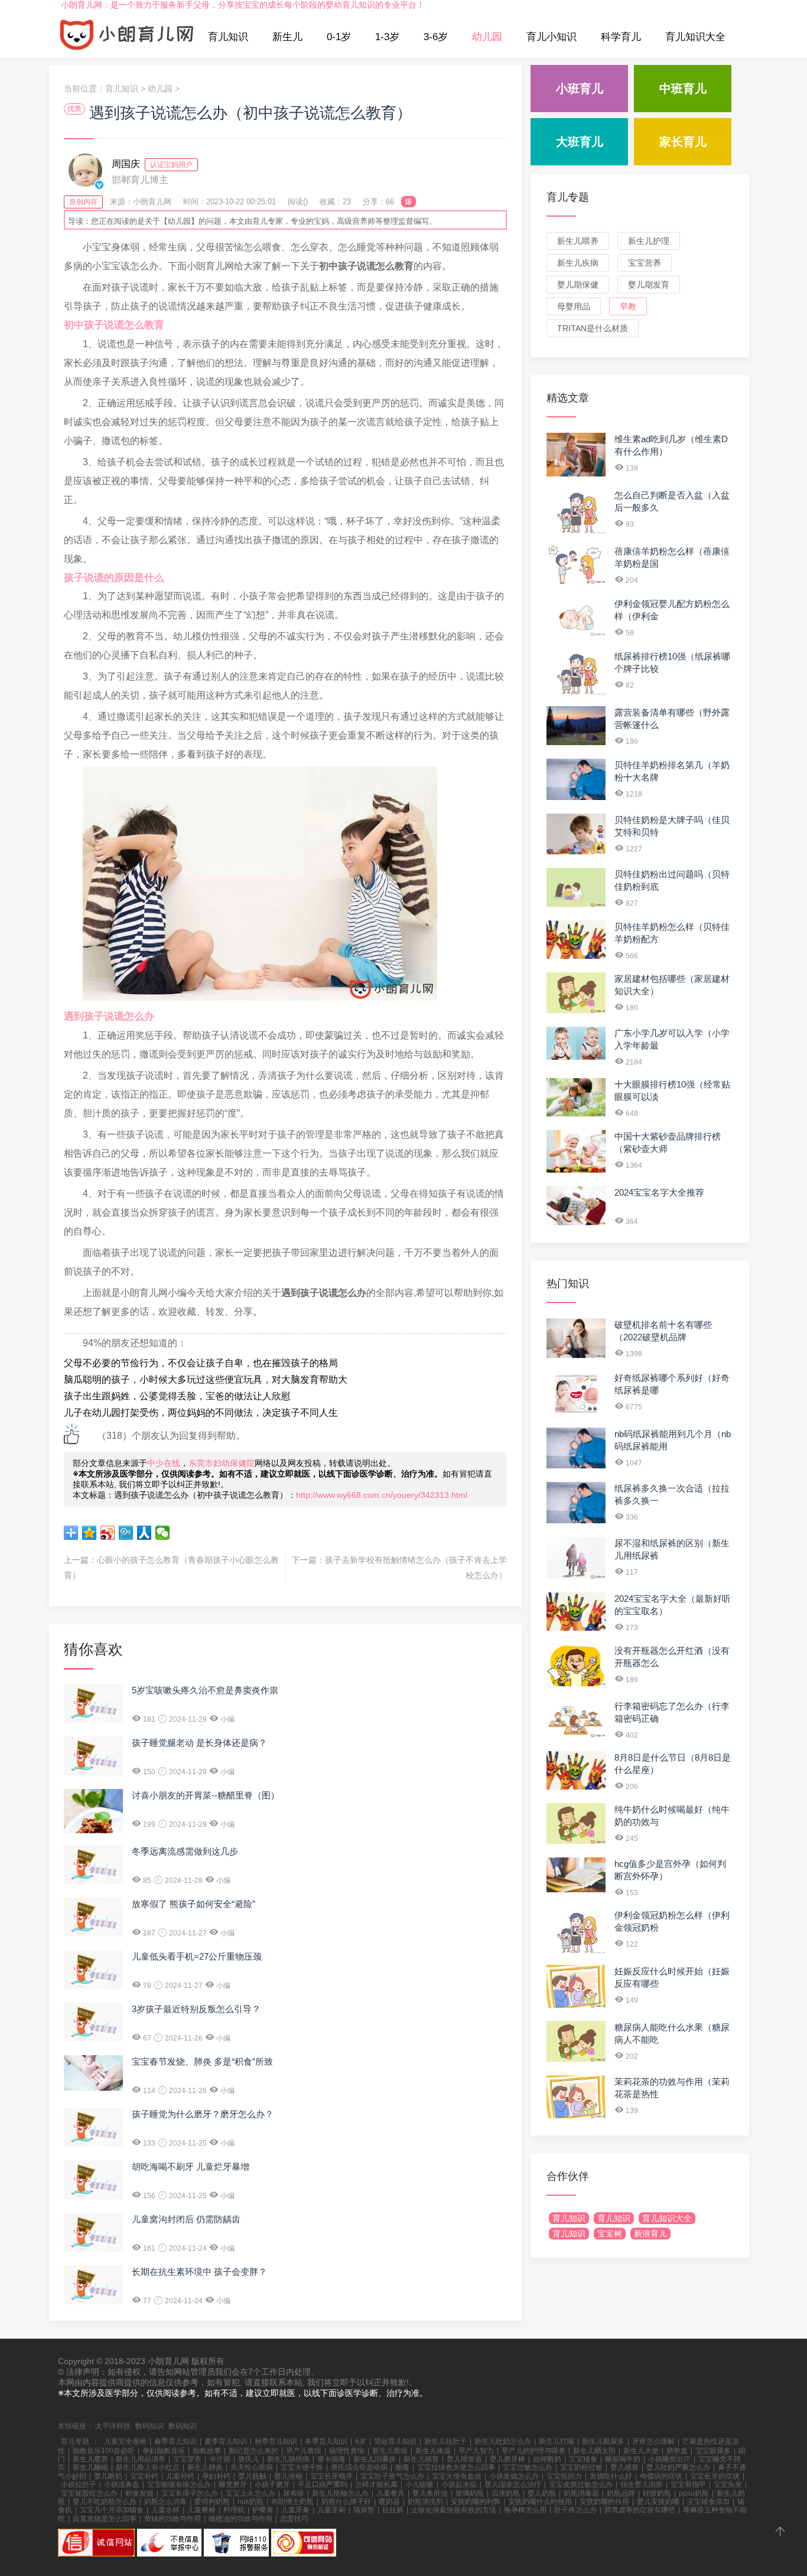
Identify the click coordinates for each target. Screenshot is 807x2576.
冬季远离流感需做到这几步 (185, 1851)
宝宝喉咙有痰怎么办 (179, 2484)
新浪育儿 (650, 2234)
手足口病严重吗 (323, 2484)
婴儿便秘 (288, 2476)
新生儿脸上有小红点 (148, 2467)
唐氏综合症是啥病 (359, 2467)
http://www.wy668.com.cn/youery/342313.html (382, 1495)
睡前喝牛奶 (623, 2459)
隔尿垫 (364, 2510)
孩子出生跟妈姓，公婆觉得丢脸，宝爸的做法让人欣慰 (177, 1396)
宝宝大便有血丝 (457, 2476)
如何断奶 (547, 2459)
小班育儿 (580, 89)
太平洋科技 (113, 2426)
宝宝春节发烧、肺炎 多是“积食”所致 (202, 2061)
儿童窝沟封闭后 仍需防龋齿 (186, 2219)
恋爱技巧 (294, 2519)
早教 (628, 306)
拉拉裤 (393, 2510)
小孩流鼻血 (122, 2484)
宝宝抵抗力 (564, 2476)
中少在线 (164, 1463)
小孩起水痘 (459, 2484)
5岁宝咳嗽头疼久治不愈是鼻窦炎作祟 (205, 1690)
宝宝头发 (728, 2484)
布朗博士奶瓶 (292, 2502)
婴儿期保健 (578, 285)
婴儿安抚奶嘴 (658, 2502)
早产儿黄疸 (304, 2451)
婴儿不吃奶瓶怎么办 (105, 2502)
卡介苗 (220, 2459)
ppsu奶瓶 (694, 2493)
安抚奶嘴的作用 (604, 2502)
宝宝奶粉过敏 (581, 2467)
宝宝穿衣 (187, 2459)
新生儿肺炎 (205, 2467)
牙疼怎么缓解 (653, 2441)
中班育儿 (683, 89)
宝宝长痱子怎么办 (190, 2493)
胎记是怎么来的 (253, 2451)
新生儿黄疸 (390, 2451)
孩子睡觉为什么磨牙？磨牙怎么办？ (203, 2114)
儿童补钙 (180, 2476)
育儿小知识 (551, 37)
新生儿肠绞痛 (288, 2459)
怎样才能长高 (376, 2484)
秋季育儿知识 (276, 2441)
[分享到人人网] (144, 1533)
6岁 (361, 2441)
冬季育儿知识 (326, 2441)
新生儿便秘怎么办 (340, 2493)
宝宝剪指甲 (688, 2484)
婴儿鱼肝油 (430, 2493)
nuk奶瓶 (250, 2502)
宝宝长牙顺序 (331, 2476)
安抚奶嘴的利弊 (476, 2502)
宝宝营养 (645, 263)
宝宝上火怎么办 (250, 2493)
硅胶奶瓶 (657, 2493)
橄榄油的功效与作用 (240, 2519)
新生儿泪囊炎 (375, 2459)
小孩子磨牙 (272, 2484)
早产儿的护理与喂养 (533, 2451)
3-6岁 (436, 37)
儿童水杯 (165, 2510)
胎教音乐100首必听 (104, 2451)
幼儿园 (487, 37)
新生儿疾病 (578, 263)
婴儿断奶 (108, 2476)
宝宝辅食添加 (708, 2502)
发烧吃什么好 (611, 2476)
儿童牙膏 (295, 2510)
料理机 (234, 2510)
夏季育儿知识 (226, 2441)
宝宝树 (610, 2234)
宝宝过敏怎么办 (528, 2467)
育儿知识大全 (695, 37)
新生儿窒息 (90, 2459)
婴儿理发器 (464, 2459)
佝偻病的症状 (661, 2476)
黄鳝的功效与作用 (173, 2519)
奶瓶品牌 (621, 2493)
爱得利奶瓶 (212, 2502)
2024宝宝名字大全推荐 (659, 1192)
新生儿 (287, 37)
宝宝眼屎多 (713, 2451)
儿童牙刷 (331, 2510)
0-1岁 (339, 37)
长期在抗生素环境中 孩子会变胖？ (199, 2272)
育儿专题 (568, 197)
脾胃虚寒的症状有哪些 (640, 2510)
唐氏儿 (249, 2459)
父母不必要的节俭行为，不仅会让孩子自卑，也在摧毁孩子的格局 (201, 1363)
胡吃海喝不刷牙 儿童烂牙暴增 (191, 2167)
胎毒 (402, 2467)
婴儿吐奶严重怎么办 (678, 2467)
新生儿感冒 (421, 2459)
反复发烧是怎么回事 (105, 2519)
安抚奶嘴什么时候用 (540, 2502)
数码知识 (149, 2426)
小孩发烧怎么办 (514, 2476)
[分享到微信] (163, 1533)
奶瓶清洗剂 (425, 2502)
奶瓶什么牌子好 (346, 2502)
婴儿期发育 (649, 285)
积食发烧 (139, 2493)
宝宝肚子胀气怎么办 (392, 2476)
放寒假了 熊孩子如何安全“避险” (193, 1904)
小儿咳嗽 (419, 2484)
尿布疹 (294, 2493)
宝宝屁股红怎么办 (89, 2493)
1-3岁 (387, 37)
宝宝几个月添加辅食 (112, 2510)
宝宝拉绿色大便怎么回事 (456, 2467)
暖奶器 (389, 2502)
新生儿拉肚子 (445, 2441)
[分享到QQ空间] (90, 1533)
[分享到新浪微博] (108, 1533)
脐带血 (677, 2451)
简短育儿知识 (395, 2441)
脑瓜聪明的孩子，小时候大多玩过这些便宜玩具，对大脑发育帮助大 (206, 1380)
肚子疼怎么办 (575, 2510)
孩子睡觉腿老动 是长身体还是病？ (199, 1743)
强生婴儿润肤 (642, 2484)
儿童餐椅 (201, 2510)
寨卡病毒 (331, 2459)
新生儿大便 (641, 2451)
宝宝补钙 (144, 2476)
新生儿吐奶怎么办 (503, 2441)
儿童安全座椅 (125, 2441)
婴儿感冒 (624, 2467)
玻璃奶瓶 (470, 2493)
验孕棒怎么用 (525, 2510)
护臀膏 (263, 2510)
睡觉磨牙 (233, 2484)
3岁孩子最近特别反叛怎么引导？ (196, 2009)
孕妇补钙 (216, 2476)
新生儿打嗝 (557, 2441)
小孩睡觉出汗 (669, 2459)
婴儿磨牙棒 (507, 2459)
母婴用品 (574, 306)
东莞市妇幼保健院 (222, 1463)
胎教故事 (207, 2451)
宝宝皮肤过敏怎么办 (581, 2484)
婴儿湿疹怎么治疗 (513, 2484)
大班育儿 (580, 142)
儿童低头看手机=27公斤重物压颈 (197, 1956)
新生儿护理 (649, 241)
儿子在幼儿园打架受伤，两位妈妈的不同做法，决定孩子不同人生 (201, 1413)
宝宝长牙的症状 (715, 2476)
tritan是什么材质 (593, 328)
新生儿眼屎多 (603, 2441)
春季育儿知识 (175, 2441)
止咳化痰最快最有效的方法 (454, 2510)
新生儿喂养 (578, 241)
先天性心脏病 (252, 2467)
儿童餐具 (391, 2493)
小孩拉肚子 (79, 2484)
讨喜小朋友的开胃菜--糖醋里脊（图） (206, 1795)
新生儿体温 (433, 2451)
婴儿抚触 (252, 2476)
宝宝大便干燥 (302, 2467)
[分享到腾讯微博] (126, 1533)
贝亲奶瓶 (506, 2493)
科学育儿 (621, 37)
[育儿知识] (127, 37)
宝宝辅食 (583, 2459)
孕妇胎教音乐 (164, 2451)
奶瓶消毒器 (581, 2493)
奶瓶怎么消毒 (165, 2502)
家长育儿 (683, 142)
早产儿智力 (476, 2451)
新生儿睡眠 (90, 2467)
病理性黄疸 (347, 2451)
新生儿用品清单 (141, 2459)
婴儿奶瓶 (542, 2493)
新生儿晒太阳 (594, 2451)
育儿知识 (228, 37)
